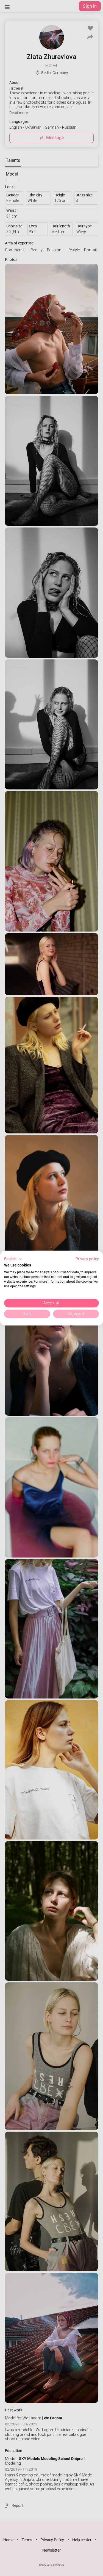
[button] (13, 1259)
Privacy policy (87, 1259)
